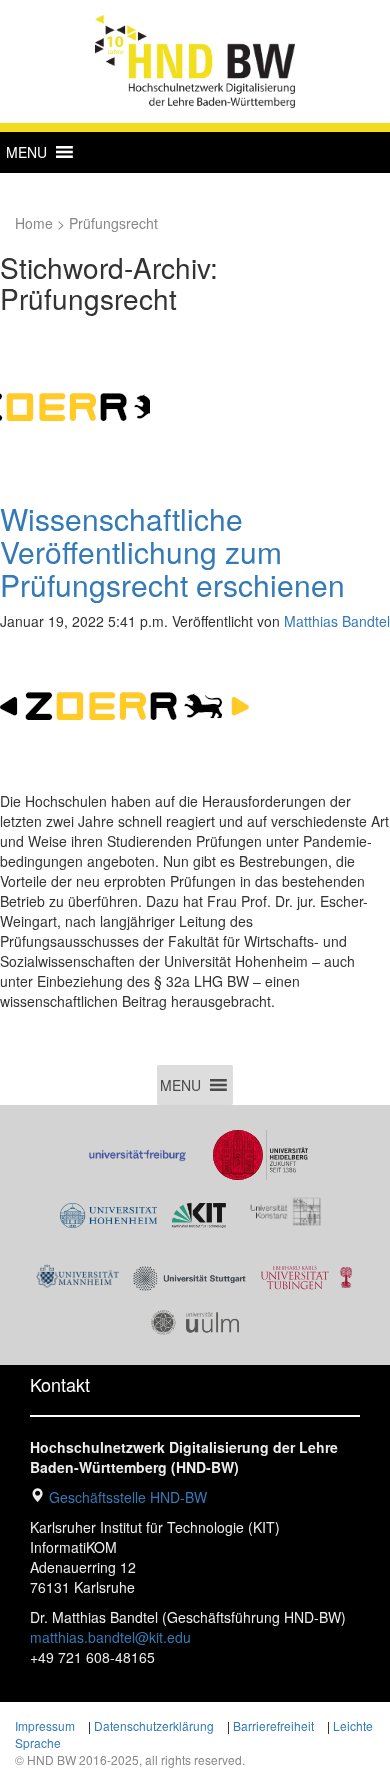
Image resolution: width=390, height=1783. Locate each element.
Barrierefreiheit (273, 1725)
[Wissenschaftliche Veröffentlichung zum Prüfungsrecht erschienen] (75, 405)
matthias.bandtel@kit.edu (110, 1637)
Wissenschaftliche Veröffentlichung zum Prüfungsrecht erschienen (172, 551)
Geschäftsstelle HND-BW (128, 1497)
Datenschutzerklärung (154, 1725)
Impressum (45, 1725)
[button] (26, 152)
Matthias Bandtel (337, 621)
